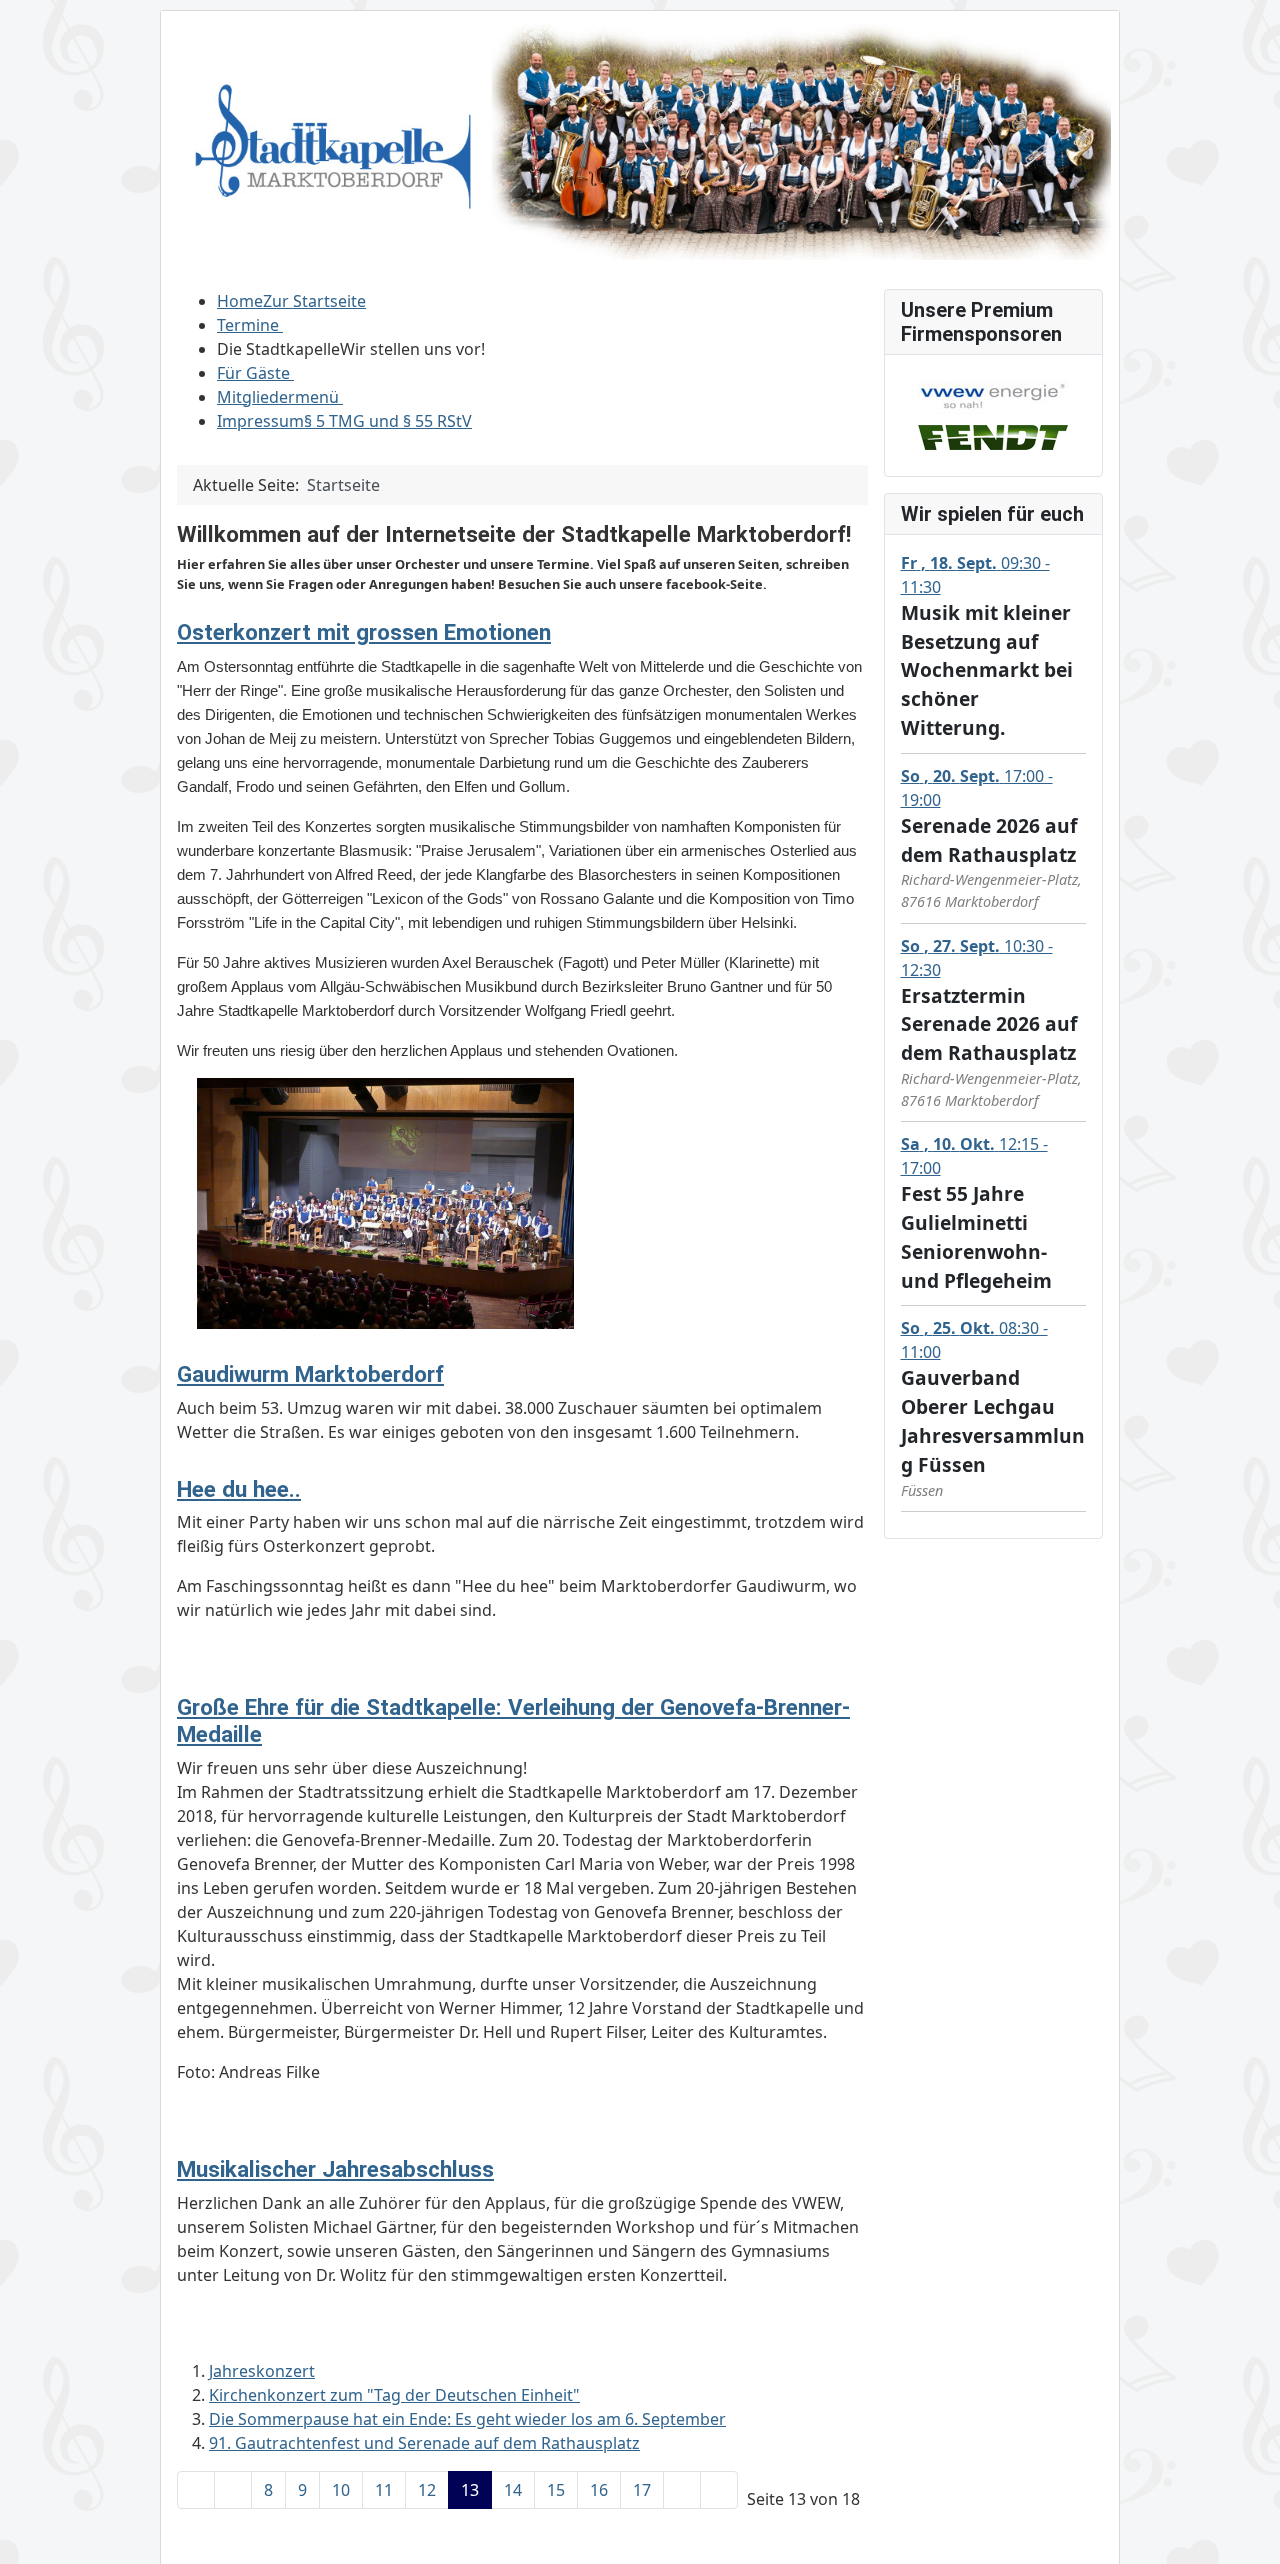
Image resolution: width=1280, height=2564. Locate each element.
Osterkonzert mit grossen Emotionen (364, 632)
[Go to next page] (682, 2490)
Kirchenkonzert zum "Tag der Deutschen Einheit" (394, 2395)
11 (384, 2490)
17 (642, 2490)
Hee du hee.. (239, 1489)
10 (341, 2490)
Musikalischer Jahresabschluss (335, 2169)
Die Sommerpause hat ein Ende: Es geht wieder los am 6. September (467, 2419)
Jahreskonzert (262, 2371)
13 (470, 2490)
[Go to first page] (196, 2490)
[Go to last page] (719, 2490)
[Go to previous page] (233, 2490)
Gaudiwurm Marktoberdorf (310, 1374)
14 (513, 2490)
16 (599, 2490)
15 (556, 2490)
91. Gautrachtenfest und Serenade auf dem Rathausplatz (424, 2443)
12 (427, 2490)
